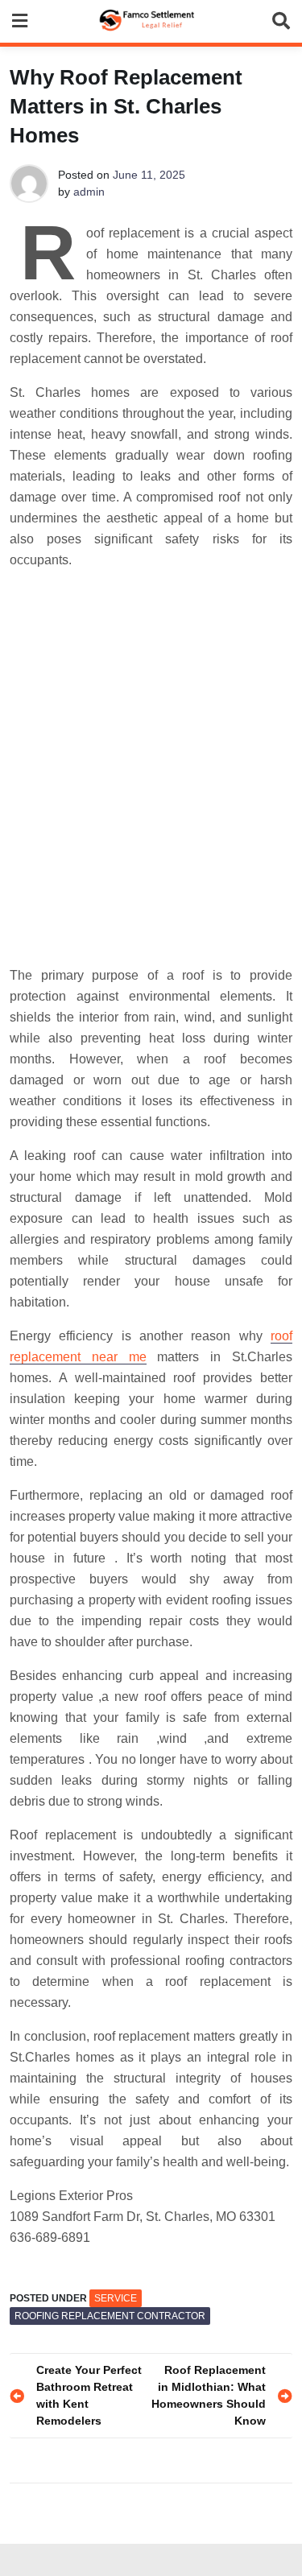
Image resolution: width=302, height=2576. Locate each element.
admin (89, 192)
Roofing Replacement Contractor (110, 2316)
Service (116, 2298)
